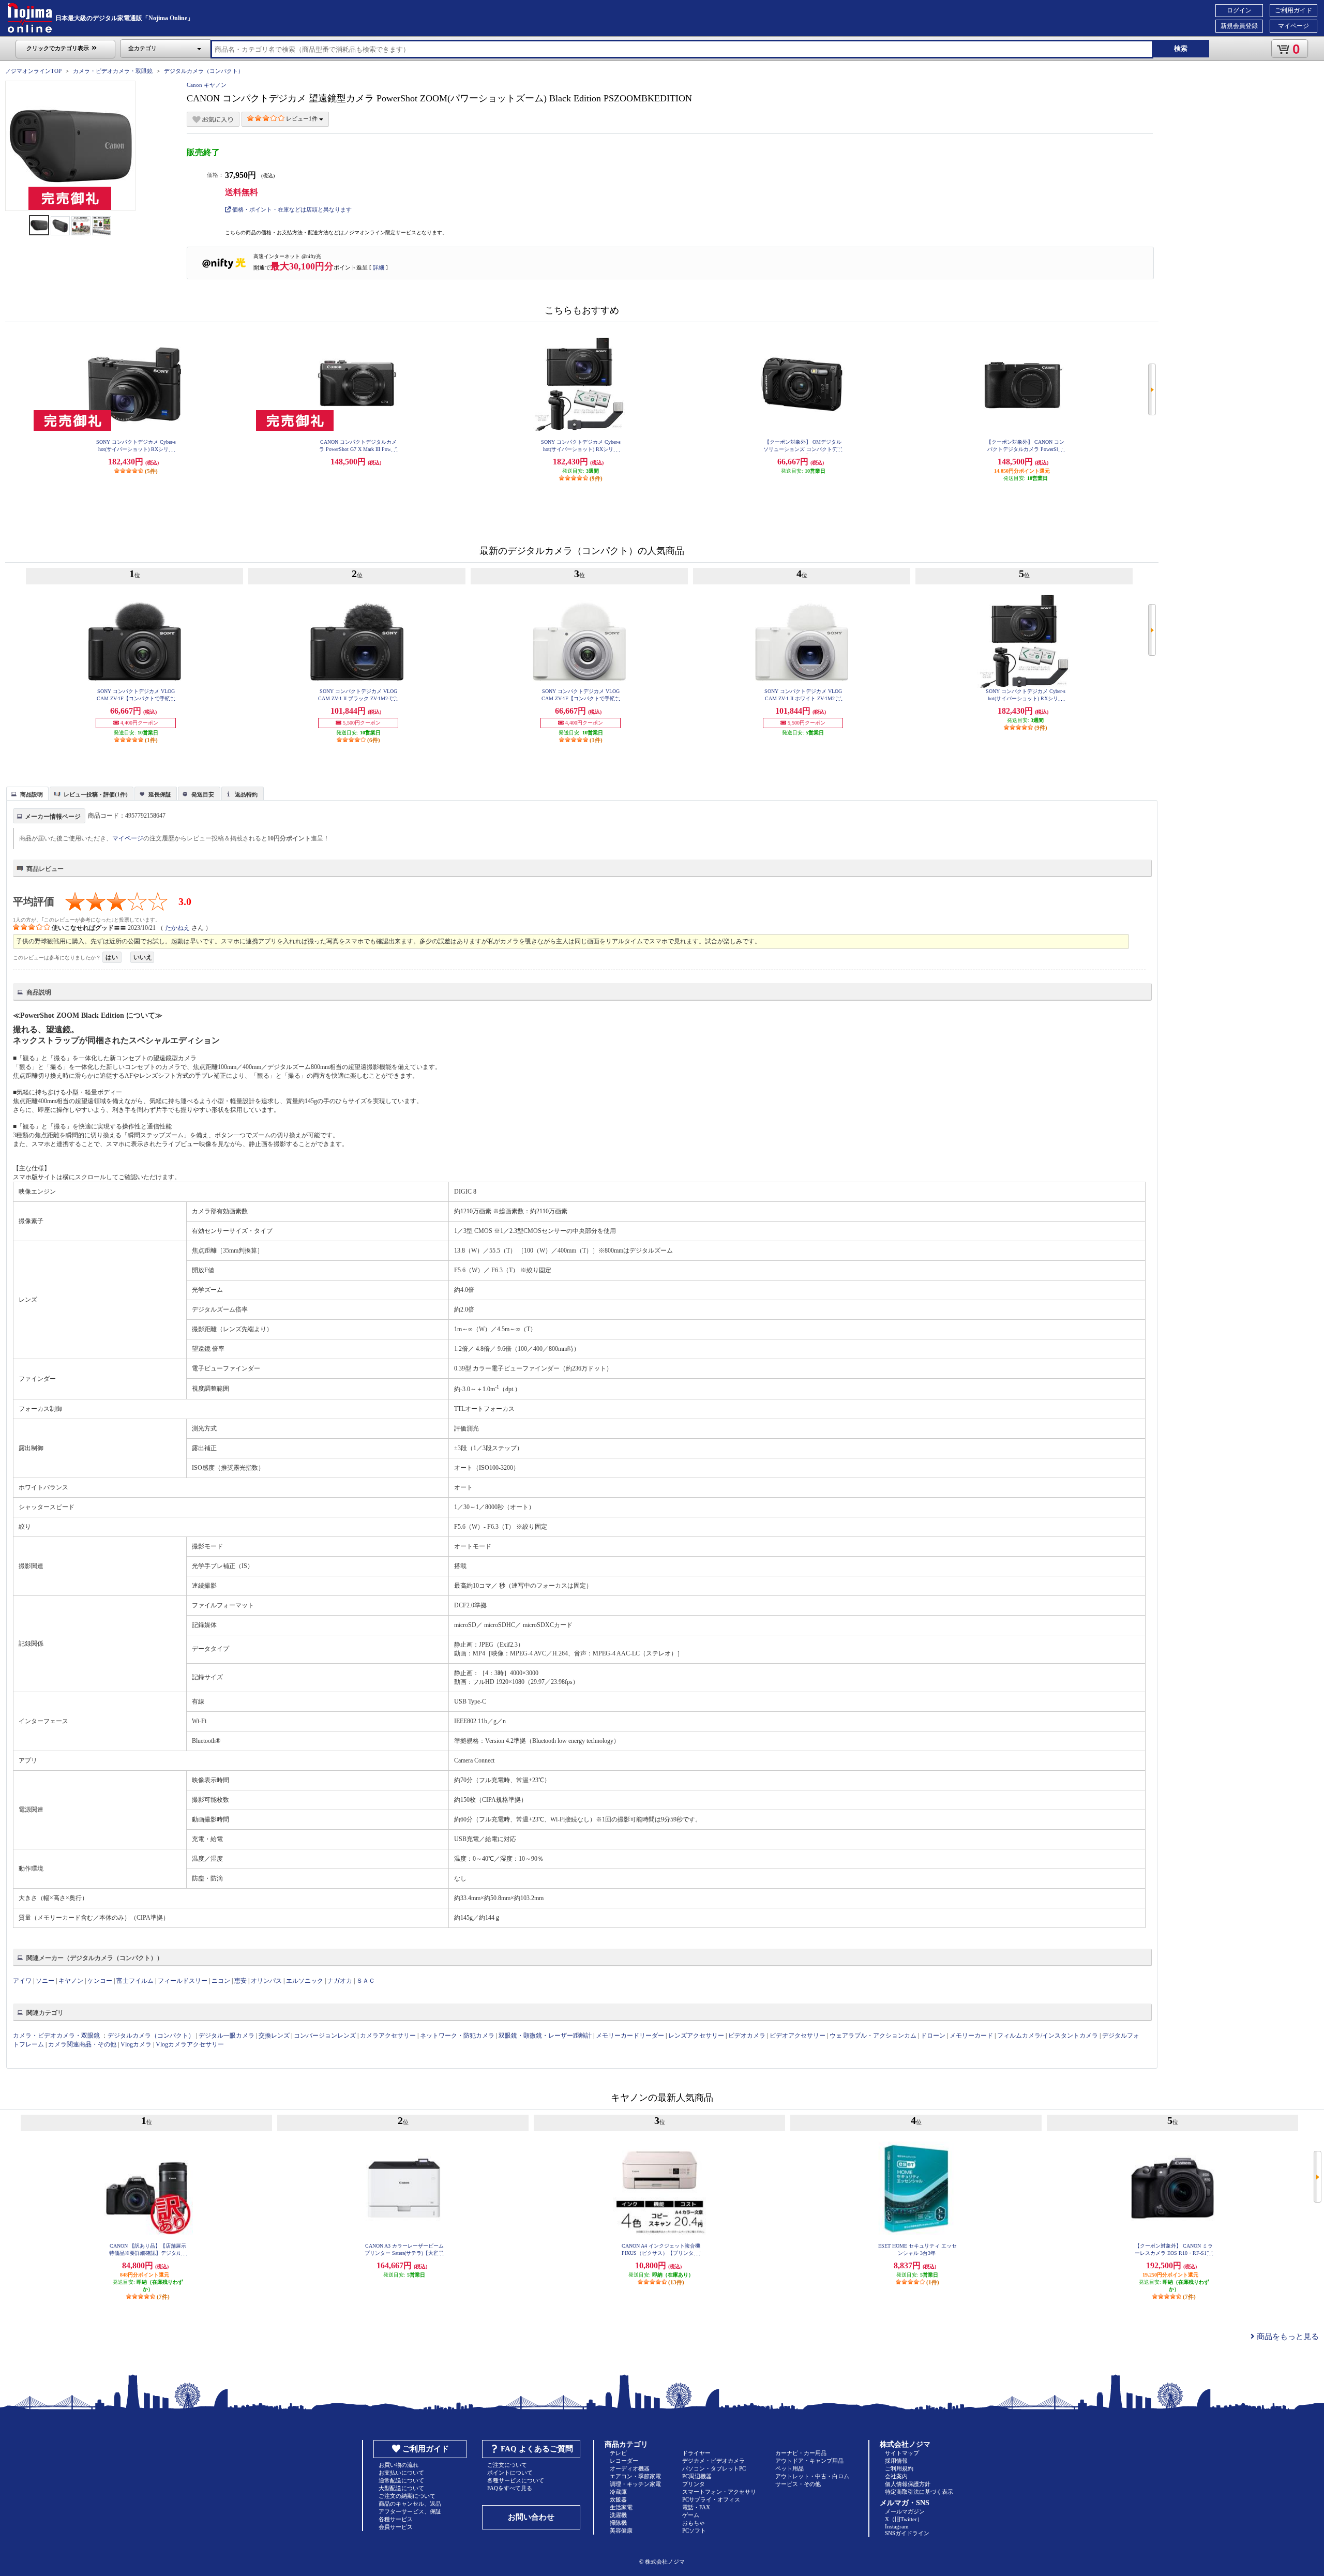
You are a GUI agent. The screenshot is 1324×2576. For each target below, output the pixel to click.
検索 (1181, 48)
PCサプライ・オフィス (711, 2499)
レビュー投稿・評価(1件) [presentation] (96, 794)
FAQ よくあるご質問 (537, 2449)
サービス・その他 (798, 2484)
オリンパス (266, 1981)
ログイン (1239, 10)
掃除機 (618, 2523)
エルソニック (305, 1981)
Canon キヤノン (207, 85)
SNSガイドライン (907, 2533)
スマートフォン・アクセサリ (719, 2492)
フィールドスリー (183, 1981)
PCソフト (694, 2530)
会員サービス (396, 2527)
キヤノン (71, 1981)
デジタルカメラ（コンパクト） (204, 71)
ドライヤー (696, 2453)
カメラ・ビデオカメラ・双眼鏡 (113, 71)
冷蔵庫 (618, 2492)
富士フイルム (135, 1981)
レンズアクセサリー (696, 2036)
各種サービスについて (516, 2480)
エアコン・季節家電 (635, 2476)
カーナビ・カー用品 (801, 2453)
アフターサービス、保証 (410, 2511)
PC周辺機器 (697, 2476)
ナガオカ (340, 1981)
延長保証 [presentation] (160, 794)
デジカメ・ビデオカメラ (713, 2461)
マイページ (1293, 26)
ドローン (933, 2036)
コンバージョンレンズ (325, 2036)
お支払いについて (401, 2473)
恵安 (240, 1981)
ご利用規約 (899, 2468)
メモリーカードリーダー (630, 2036)
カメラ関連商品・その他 (82, 2044)
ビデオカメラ (747, 2036)
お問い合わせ (531, 2517)
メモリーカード (971, 2036)
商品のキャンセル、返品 (410, 2504)
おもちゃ (694, 2523)
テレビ (618, 2453)
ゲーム (691, 2515)
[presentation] (26, 793)
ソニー (45, 1981)
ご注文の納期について (407, 2496)
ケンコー (100, 1981)
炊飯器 (618, 2499)
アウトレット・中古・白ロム (812, 2476)
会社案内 (896, 2476)
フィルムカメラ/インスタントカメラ (1048, 2036)
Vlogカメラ (136, 2044)
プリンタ (694, 2484)
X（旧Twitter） (904, 2519)
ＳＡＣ (366, 1981)
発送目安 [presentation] (203, 794)
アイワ (22, 1981)
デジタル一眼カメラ (227, 2036)
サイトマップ (902, 2453)
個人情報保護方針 (908, 2484)
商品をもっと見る (1287, 2337)
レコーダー (624, 2461)
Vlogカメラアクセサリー (190, 2044)
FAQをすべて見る (510, 2488)
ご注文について (507, 2465)
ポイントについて (510, 2473)
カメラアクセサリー (388, 2036)
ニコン (221, 1981)
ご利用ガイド (1293, 10)
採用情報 (896, 2461)
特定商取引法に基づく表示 (919, 2492)
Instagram (897, 2526)
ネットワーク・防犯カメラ (457, 2036)
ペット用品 (789, 2468)
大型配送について (401, 2488)
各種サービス (396, 2519)
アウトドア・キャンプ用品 (809, 2461)
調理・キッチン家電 (635, 2484)
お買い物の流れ (398, 2465)
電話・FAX (696, 2507)
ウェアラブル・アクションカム (873, 2036)
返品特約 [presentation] (246, 794)
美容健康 (621, 2530)
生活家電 (621, 2507)
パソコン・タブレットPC (714, 2468)
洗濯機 (618, 2515)
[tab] (27, 793)
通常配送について (401, 2480)
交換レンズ (274, 2036)
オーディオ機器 (630, 2468)
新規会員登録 (1239, 26)
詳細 (379, 267)
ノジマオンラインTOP (33, 71)
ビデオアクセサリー (798, 2036)
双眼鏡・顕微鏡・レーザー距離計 (545, 2036)
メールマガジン (905, 2511)
